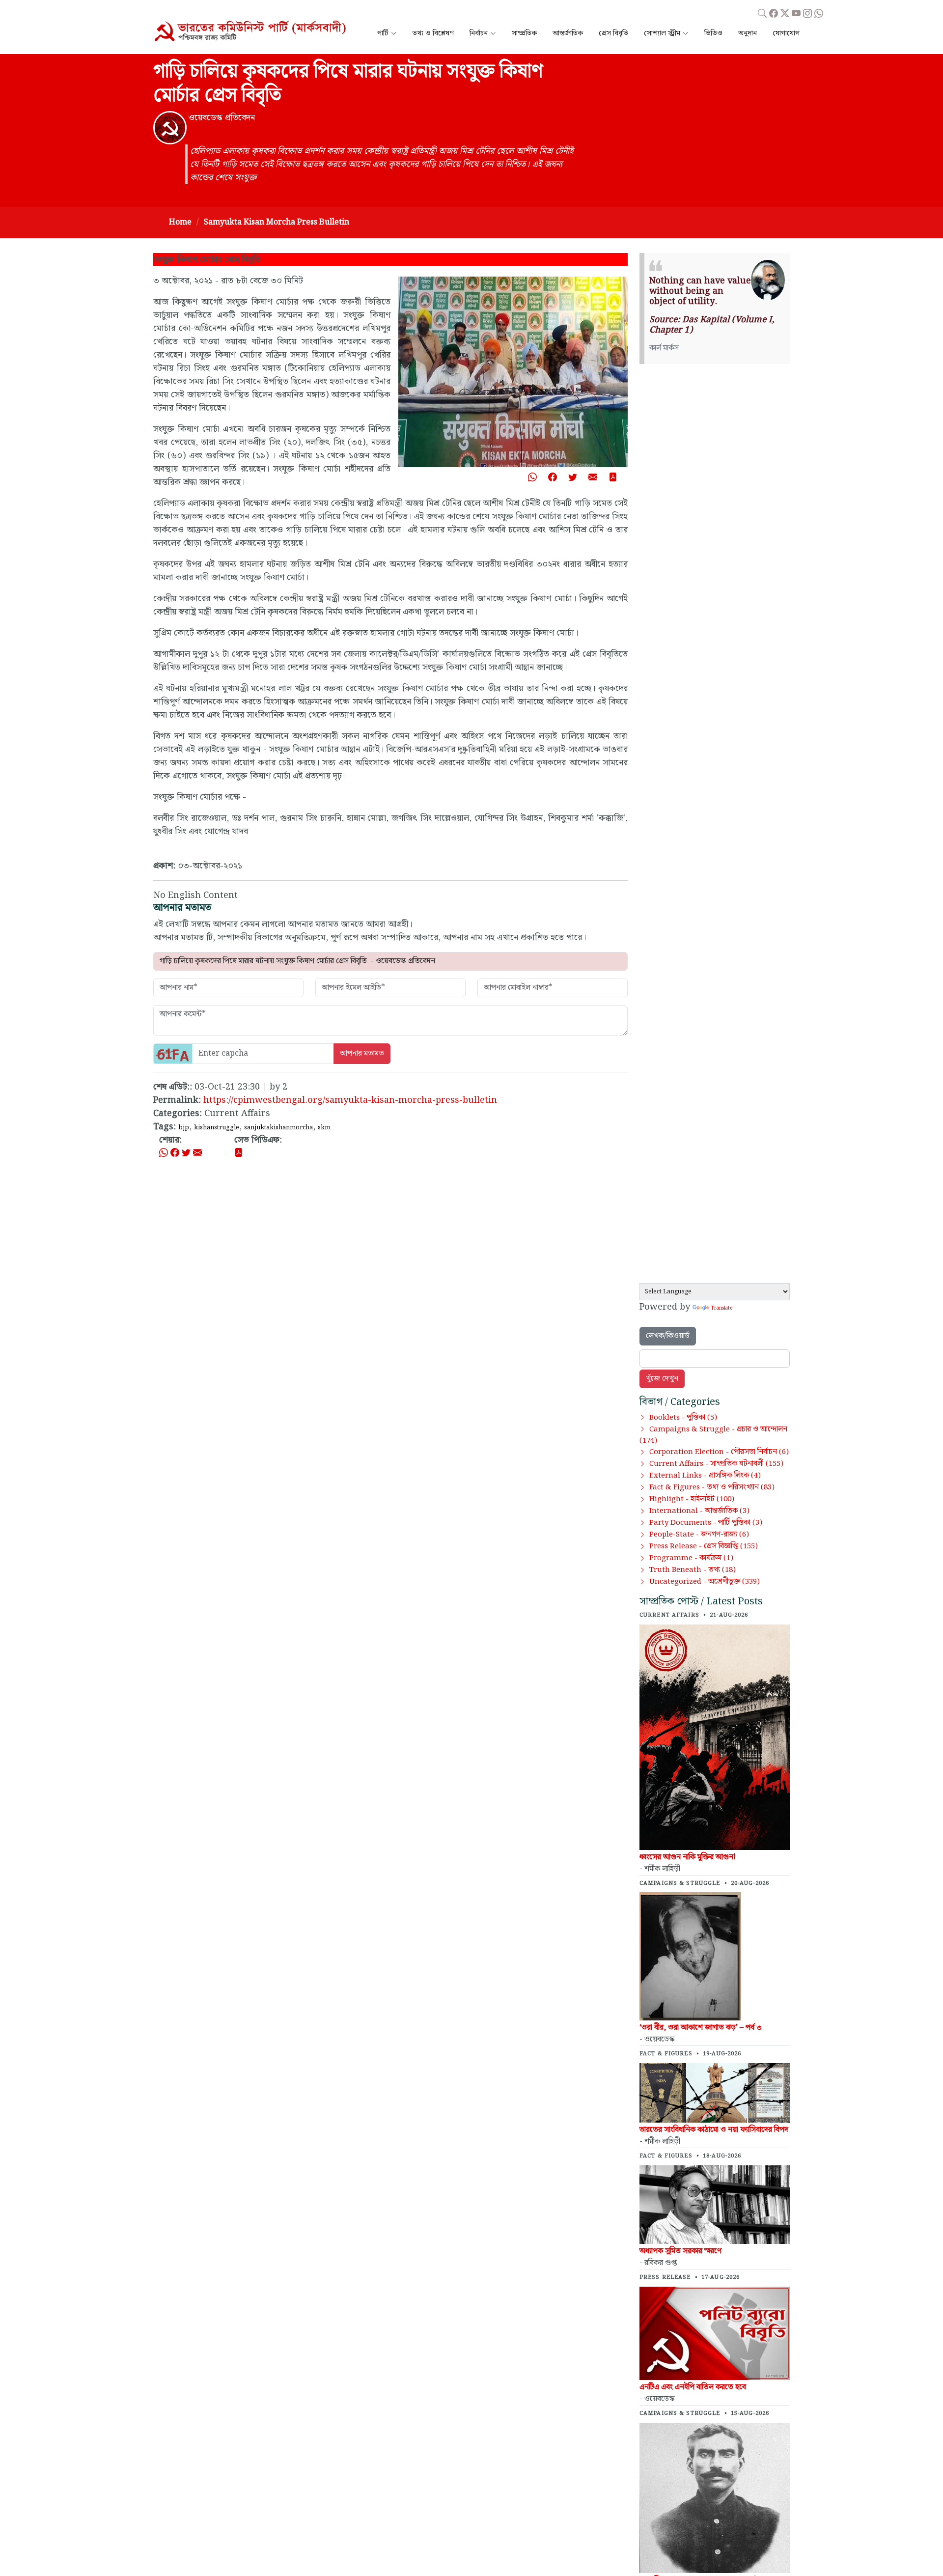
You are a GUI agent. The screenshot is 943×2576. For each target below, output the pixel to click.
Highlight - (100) (692, 1499)
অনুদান (748, 34)
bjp (184, 1127)
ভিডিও (713, 34)
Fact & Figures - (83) (712, 1487)
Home (180, 222)
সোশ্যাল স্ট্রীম (662, 34)
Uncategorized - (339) (705, 1582)
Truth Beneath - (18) (693, 1570)
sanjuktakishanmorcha (278, 1127)
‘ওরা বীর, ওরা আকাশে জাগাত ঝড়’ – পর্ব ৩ (701, 2028)
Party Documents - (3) (706, 1523)
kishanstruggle (217, 1127)
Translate (721, 1308)
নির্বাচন (479, 34)
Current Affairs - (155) (716, 1464)
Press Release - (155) (704, 1546)
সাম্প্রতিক (524, 34)
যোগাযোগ (786, 34)
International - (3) (699, 1511)
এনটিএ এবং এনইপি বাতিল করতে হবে (693, 2387)
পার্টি (383, 34)
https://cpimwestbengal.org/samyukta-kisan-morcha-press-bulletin (350, 1100)
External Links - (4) (705, 1476)
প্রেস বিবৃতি (613, 34)
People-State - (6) (699, 1535)
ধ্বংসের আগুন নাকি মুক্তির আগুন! (688, 1857)
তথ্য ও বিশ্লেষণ (433, 34)
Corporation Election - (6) (719, 1452)
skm (324, 1127)
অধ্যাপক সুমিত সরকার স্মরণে (680, 2251)
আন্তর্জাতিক (568, 34)
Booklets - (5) (683, 1418)
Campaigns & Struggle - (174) (713, 1435)
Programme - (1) (691, 1558)
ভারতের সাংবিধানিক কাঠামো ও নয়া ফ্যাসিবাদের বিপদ (714, 2130)
